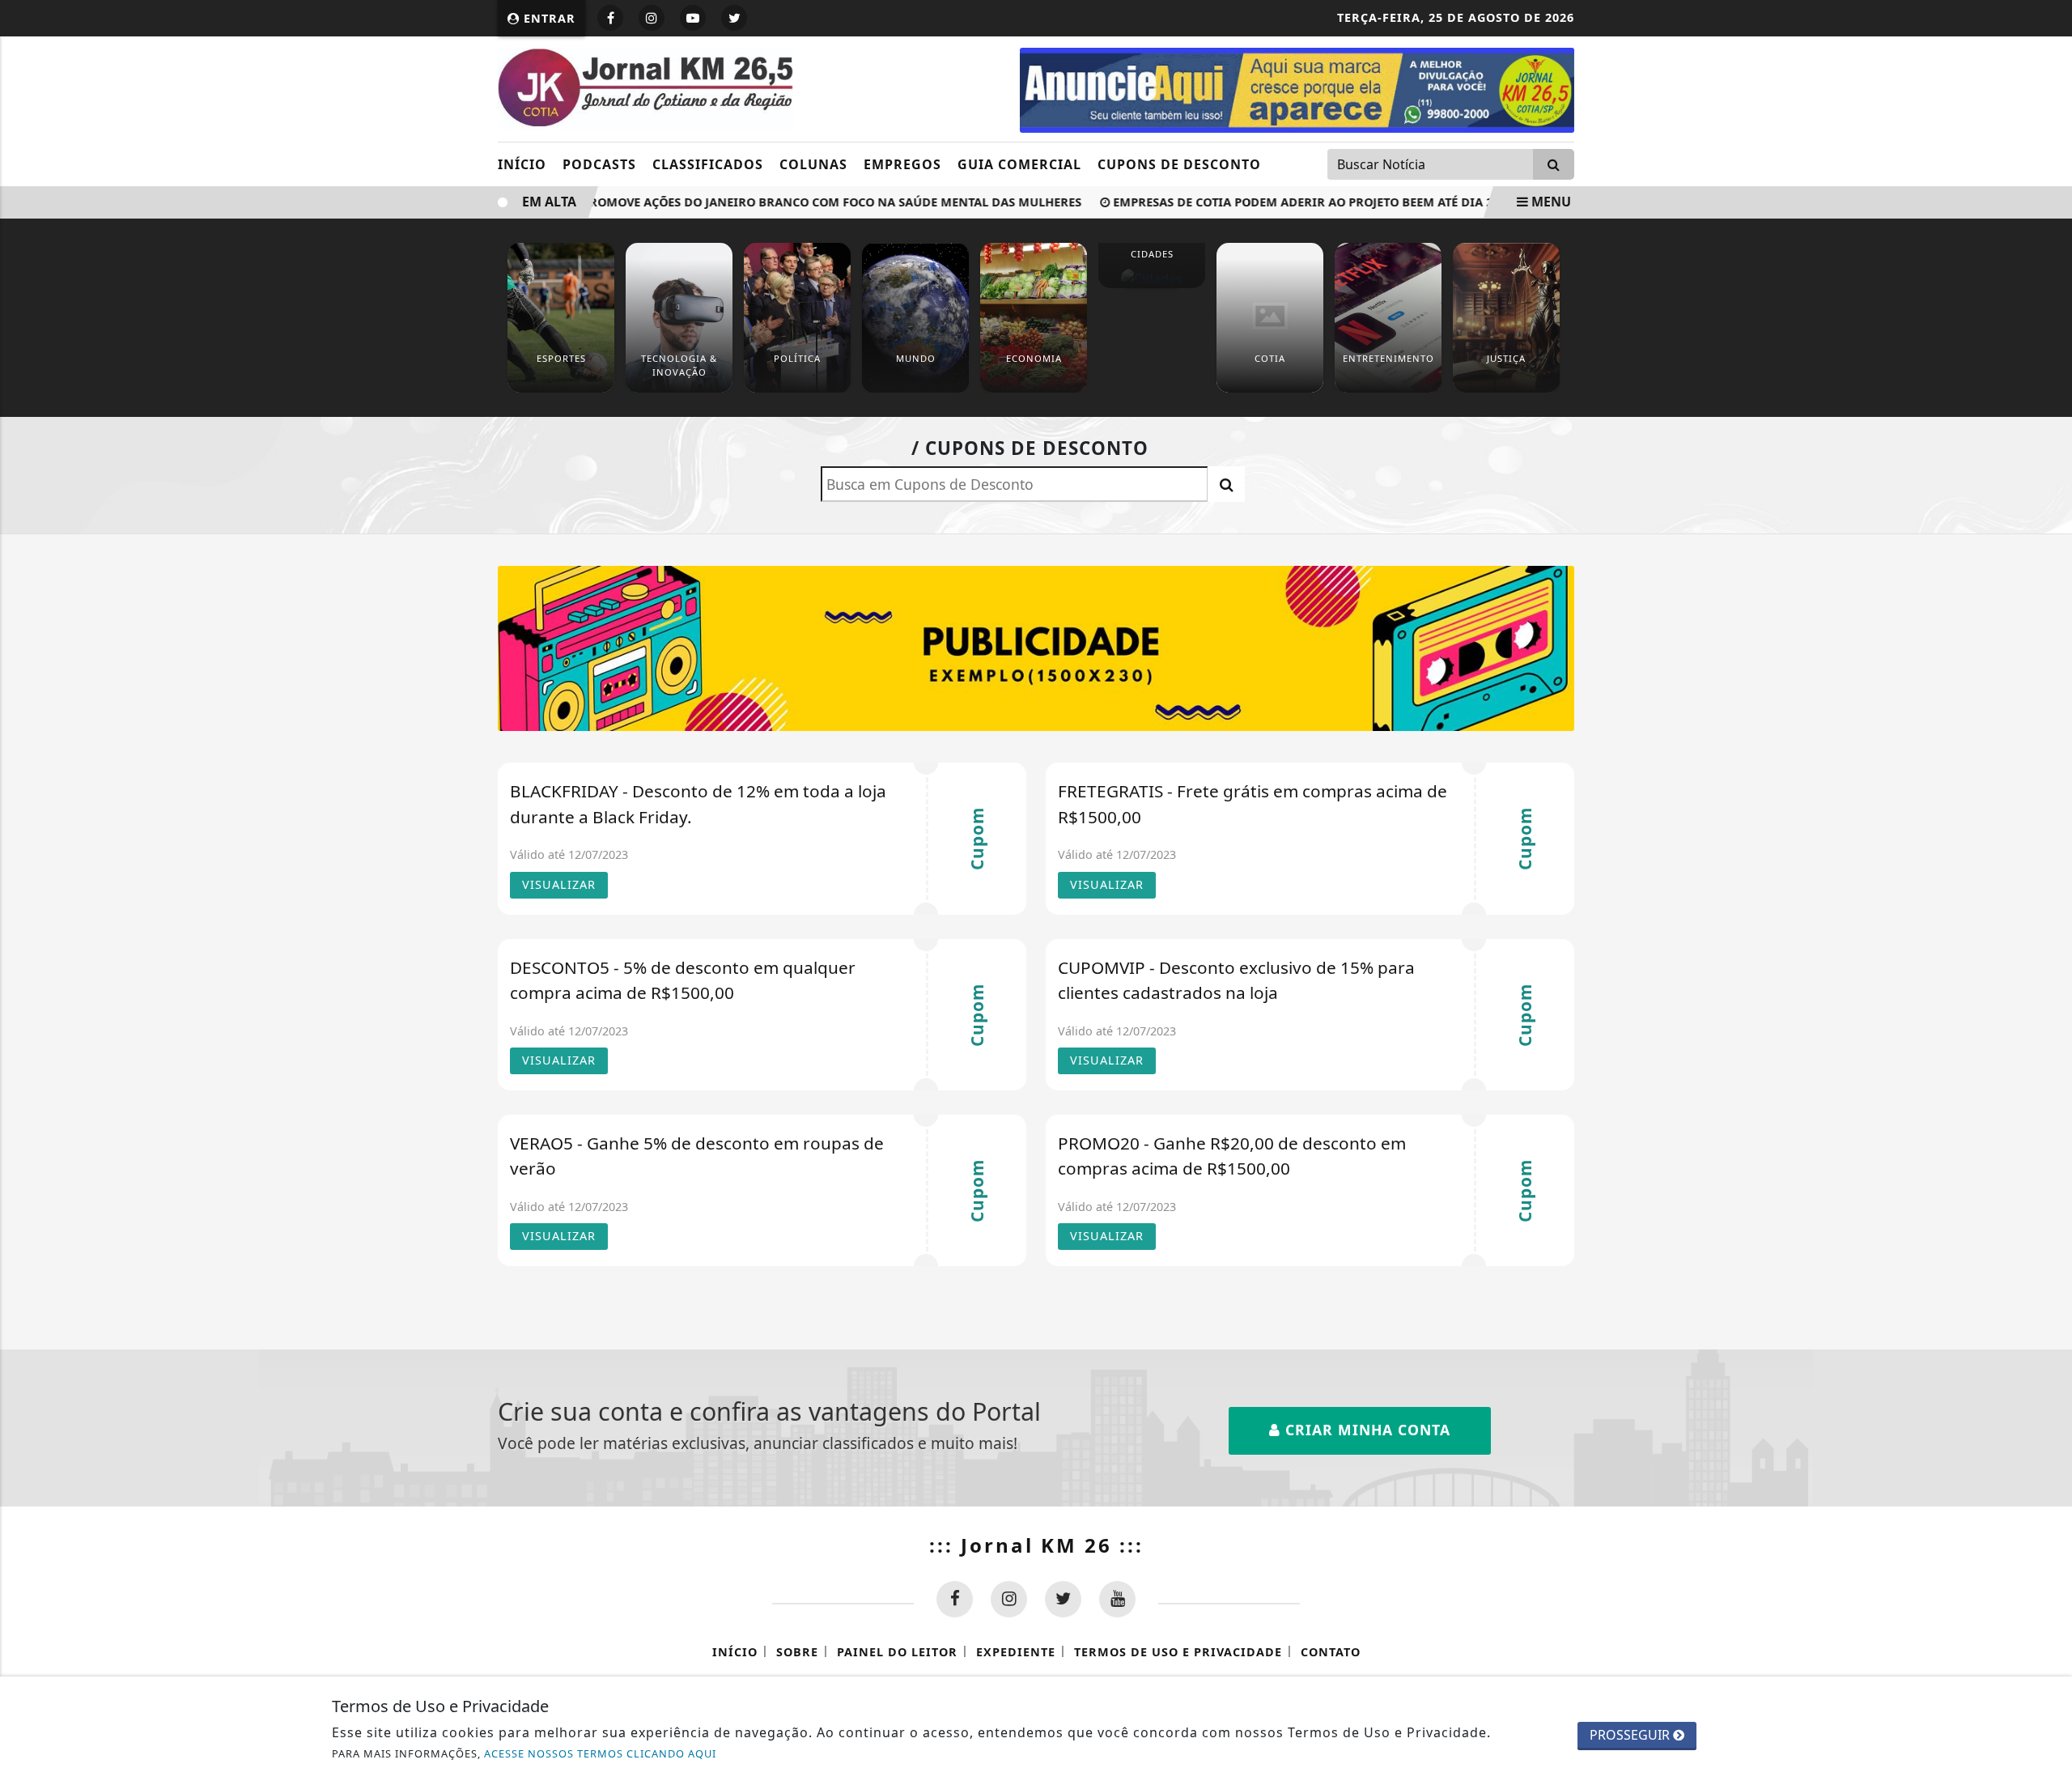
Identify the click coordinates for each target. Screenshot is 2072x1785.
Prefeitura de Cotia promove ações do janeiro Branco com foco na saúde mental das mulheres (746, 202)
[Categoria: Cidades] (1152, 278)
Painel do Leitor (897, 1652)
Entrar (548, 18)
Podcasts (599, 164)
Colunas (813, 164)
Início (522, 164)
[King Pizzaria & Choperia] (1036, 648)
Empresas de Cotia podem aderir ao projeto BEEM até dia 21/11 (1295, 202)
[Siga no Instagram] (652, 18)
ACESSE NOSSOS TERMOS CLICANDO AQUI (600, 1753)
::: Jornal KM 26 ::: (1036, 1545)
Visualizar (559, 884)
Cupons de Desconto (1179, 164)
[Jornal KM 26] (645, 87)
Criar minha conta (1365, 1430)
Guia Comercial (1019, 164)
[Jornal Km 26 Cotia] (1297, 89)
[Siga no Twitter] (734, 18)
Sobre (797, 1652)
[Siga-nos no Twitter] (1063, 1599)
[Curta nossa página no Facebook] (955, 1599)
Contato (1331, 1652)
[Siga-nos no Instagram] (1009, 1599)
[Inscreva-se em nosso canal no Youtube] (1117, 1599)
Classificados (708, 164)
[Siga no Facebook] (610, 18)
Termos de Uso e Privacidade (1178, 1652)
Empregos (902, 164)
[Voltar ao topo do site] (2047, 1071)
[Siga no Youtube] (693, 18)
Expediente (1016, 1652)
